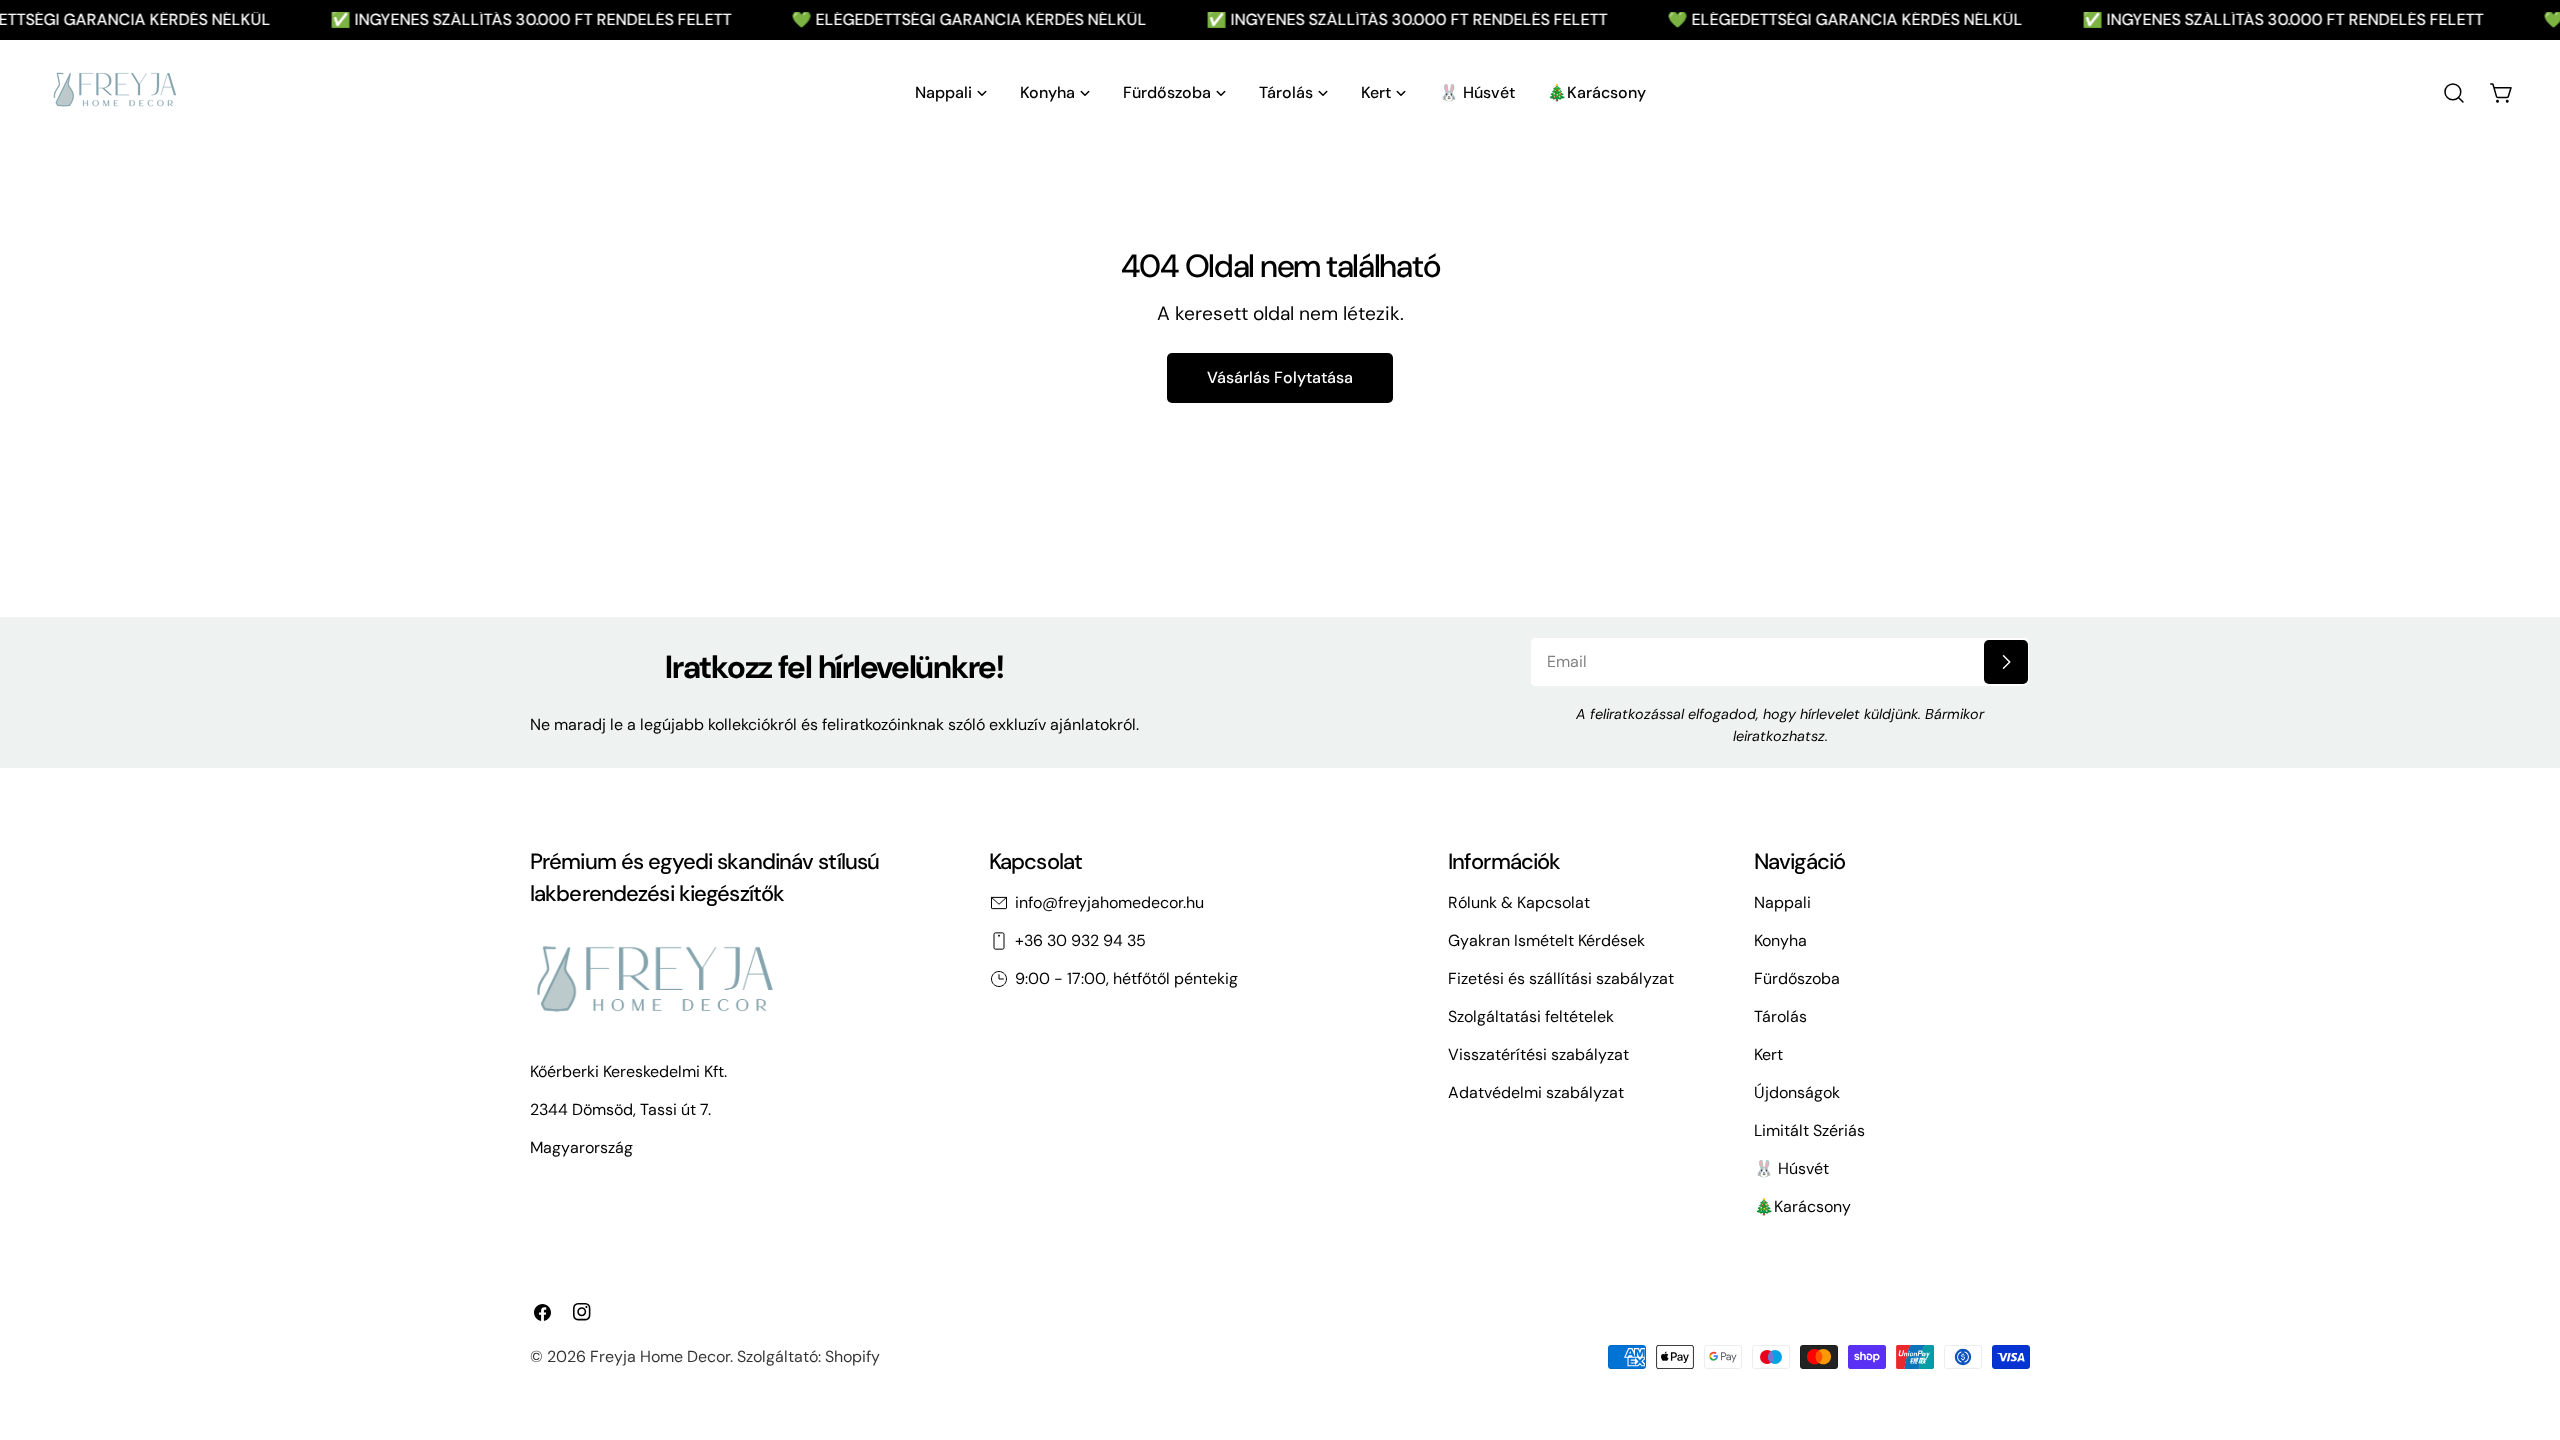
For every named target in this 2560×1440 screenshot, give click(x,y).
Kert (1768, 1054)
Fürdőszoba (1797, 978)
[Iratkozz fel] (2006, 662)
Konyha (1780, 940)
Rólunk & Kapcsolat (1519, 902)
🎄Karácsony (1802, 1206)
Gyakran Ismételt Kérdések (1546, 940)
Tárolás (1780, 1016)
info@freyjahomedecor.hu (1109, 902)
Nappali (1782, 902)
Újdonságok (1797, 1092)
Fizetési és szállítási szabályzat (1561, 978)
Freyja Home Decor (660, 1356)
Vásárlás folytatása (1280, 377)
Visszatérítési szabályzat (1538, 1054)
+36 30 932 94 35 (1080, 940)
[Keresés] (2454, 93)
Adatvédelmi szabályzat (1536, 1092)
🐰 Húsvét (1791, 1168)
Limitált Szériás (1809, 1130)
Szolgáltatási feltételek (1531, 1016)
